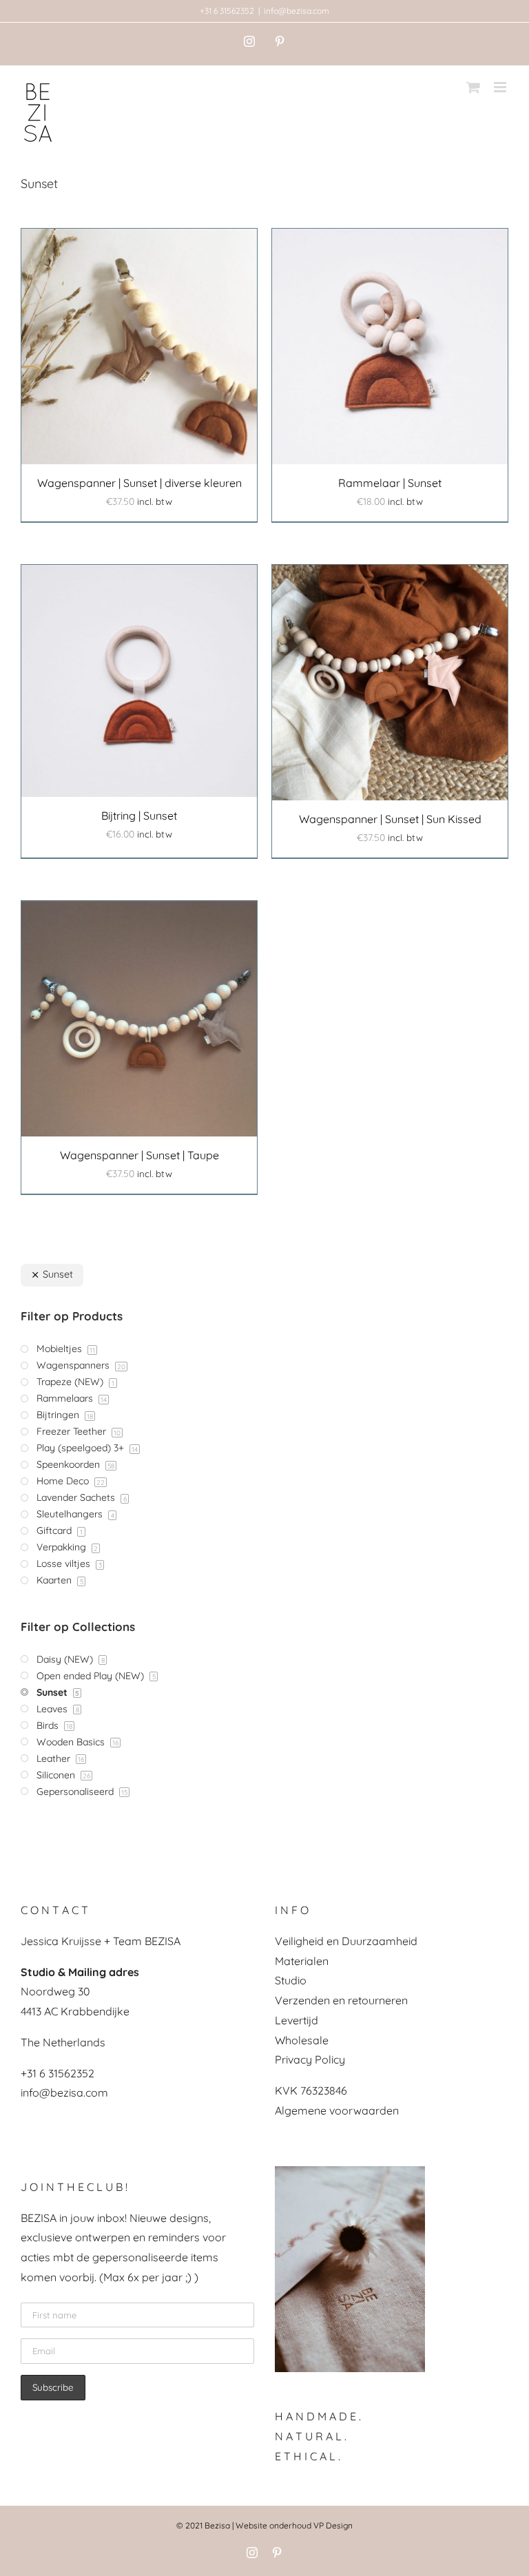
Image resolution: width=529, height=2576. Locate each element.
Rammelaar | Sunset (390, 483)
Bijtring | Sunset (139, 816)
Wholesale (302, 2040)
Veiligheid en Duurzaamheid (346, 1941)
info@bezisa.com (297, 11)
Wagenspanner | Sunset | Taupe (139, 1155)
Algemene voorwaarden (337, 2110)
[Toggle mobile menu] (501, 87)
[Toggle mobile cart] (473, 87)
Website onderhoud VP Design (294, 2525)
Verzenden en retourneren (341, 2000)
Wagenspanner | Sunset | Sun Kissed (390, 819)
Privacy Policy (310, 2059)
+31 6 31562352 (227, 11)
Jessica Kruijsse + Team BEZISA (101, 1941)
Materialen (302, 1961)
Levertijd (297, 2020)
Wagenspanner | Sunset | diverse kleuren (139, 483)
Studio (291, 1980)
